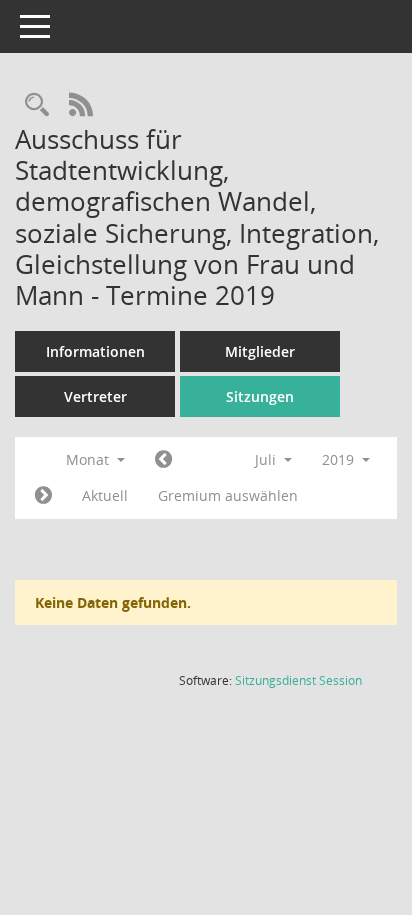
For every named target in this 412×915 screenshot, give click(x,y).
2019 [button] (340, 459)
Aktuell (105, 495)
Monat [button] (89, 459)
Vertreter (95, 396)
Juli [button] (267, 459)
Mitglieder (260, 351)
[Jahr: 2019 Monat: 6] (163, 460)
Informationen (95, 351)
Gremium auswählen (228, 495)
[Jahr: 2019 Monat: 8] (43, 496)
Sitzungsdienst (298, 680)
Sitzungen (260, 396)
